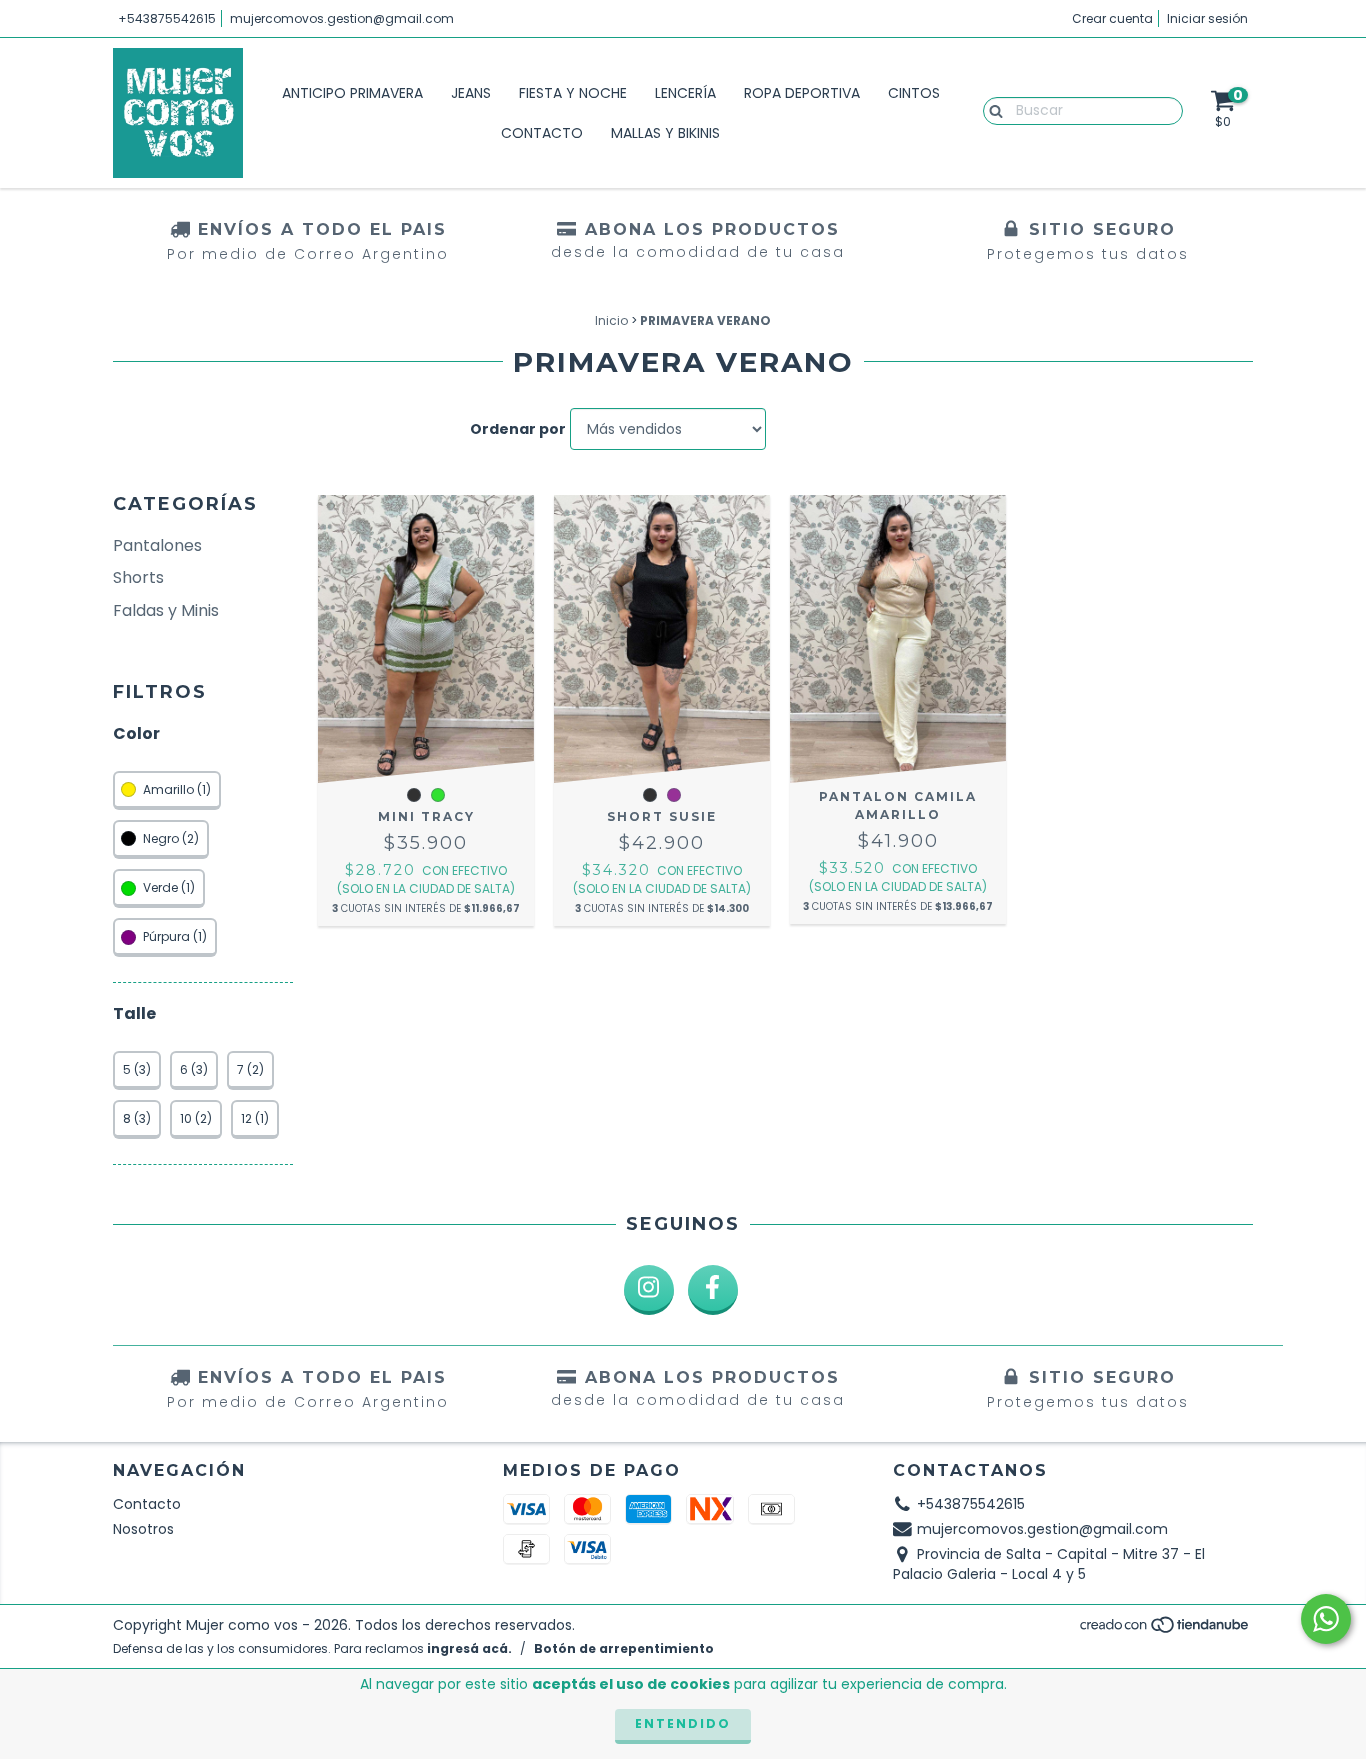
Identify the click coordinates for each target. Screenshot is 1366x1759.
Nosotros (143, 1529)
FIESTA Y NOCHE (573, 93)
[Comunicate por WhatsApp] (1326, 1619)
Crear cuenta (1112, 18)
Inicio (611, 320)
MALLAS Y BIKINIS (665, 133)
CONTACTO (542, 133)
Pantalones (157, 545)
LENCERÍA (685, 93)
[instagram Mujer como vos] (649, 1290)
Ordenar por (518, 429)
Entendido (683, 1723)
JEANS (471, 93)
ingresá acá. (469, 1648)
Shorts (138, 577)
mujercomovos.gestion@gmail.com (342, 18)
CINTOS (914, 93)
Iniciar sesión (1207, 18)
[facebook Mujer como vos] (713, 1290)
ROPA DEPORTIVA (802, 93)
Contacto (147, 1504)
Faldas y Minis (166, 610)
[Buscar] (991, 110)
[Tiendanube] (1165, 1630)
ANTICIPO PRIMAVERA (352, 93)
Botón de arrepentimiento (624, 1648)
